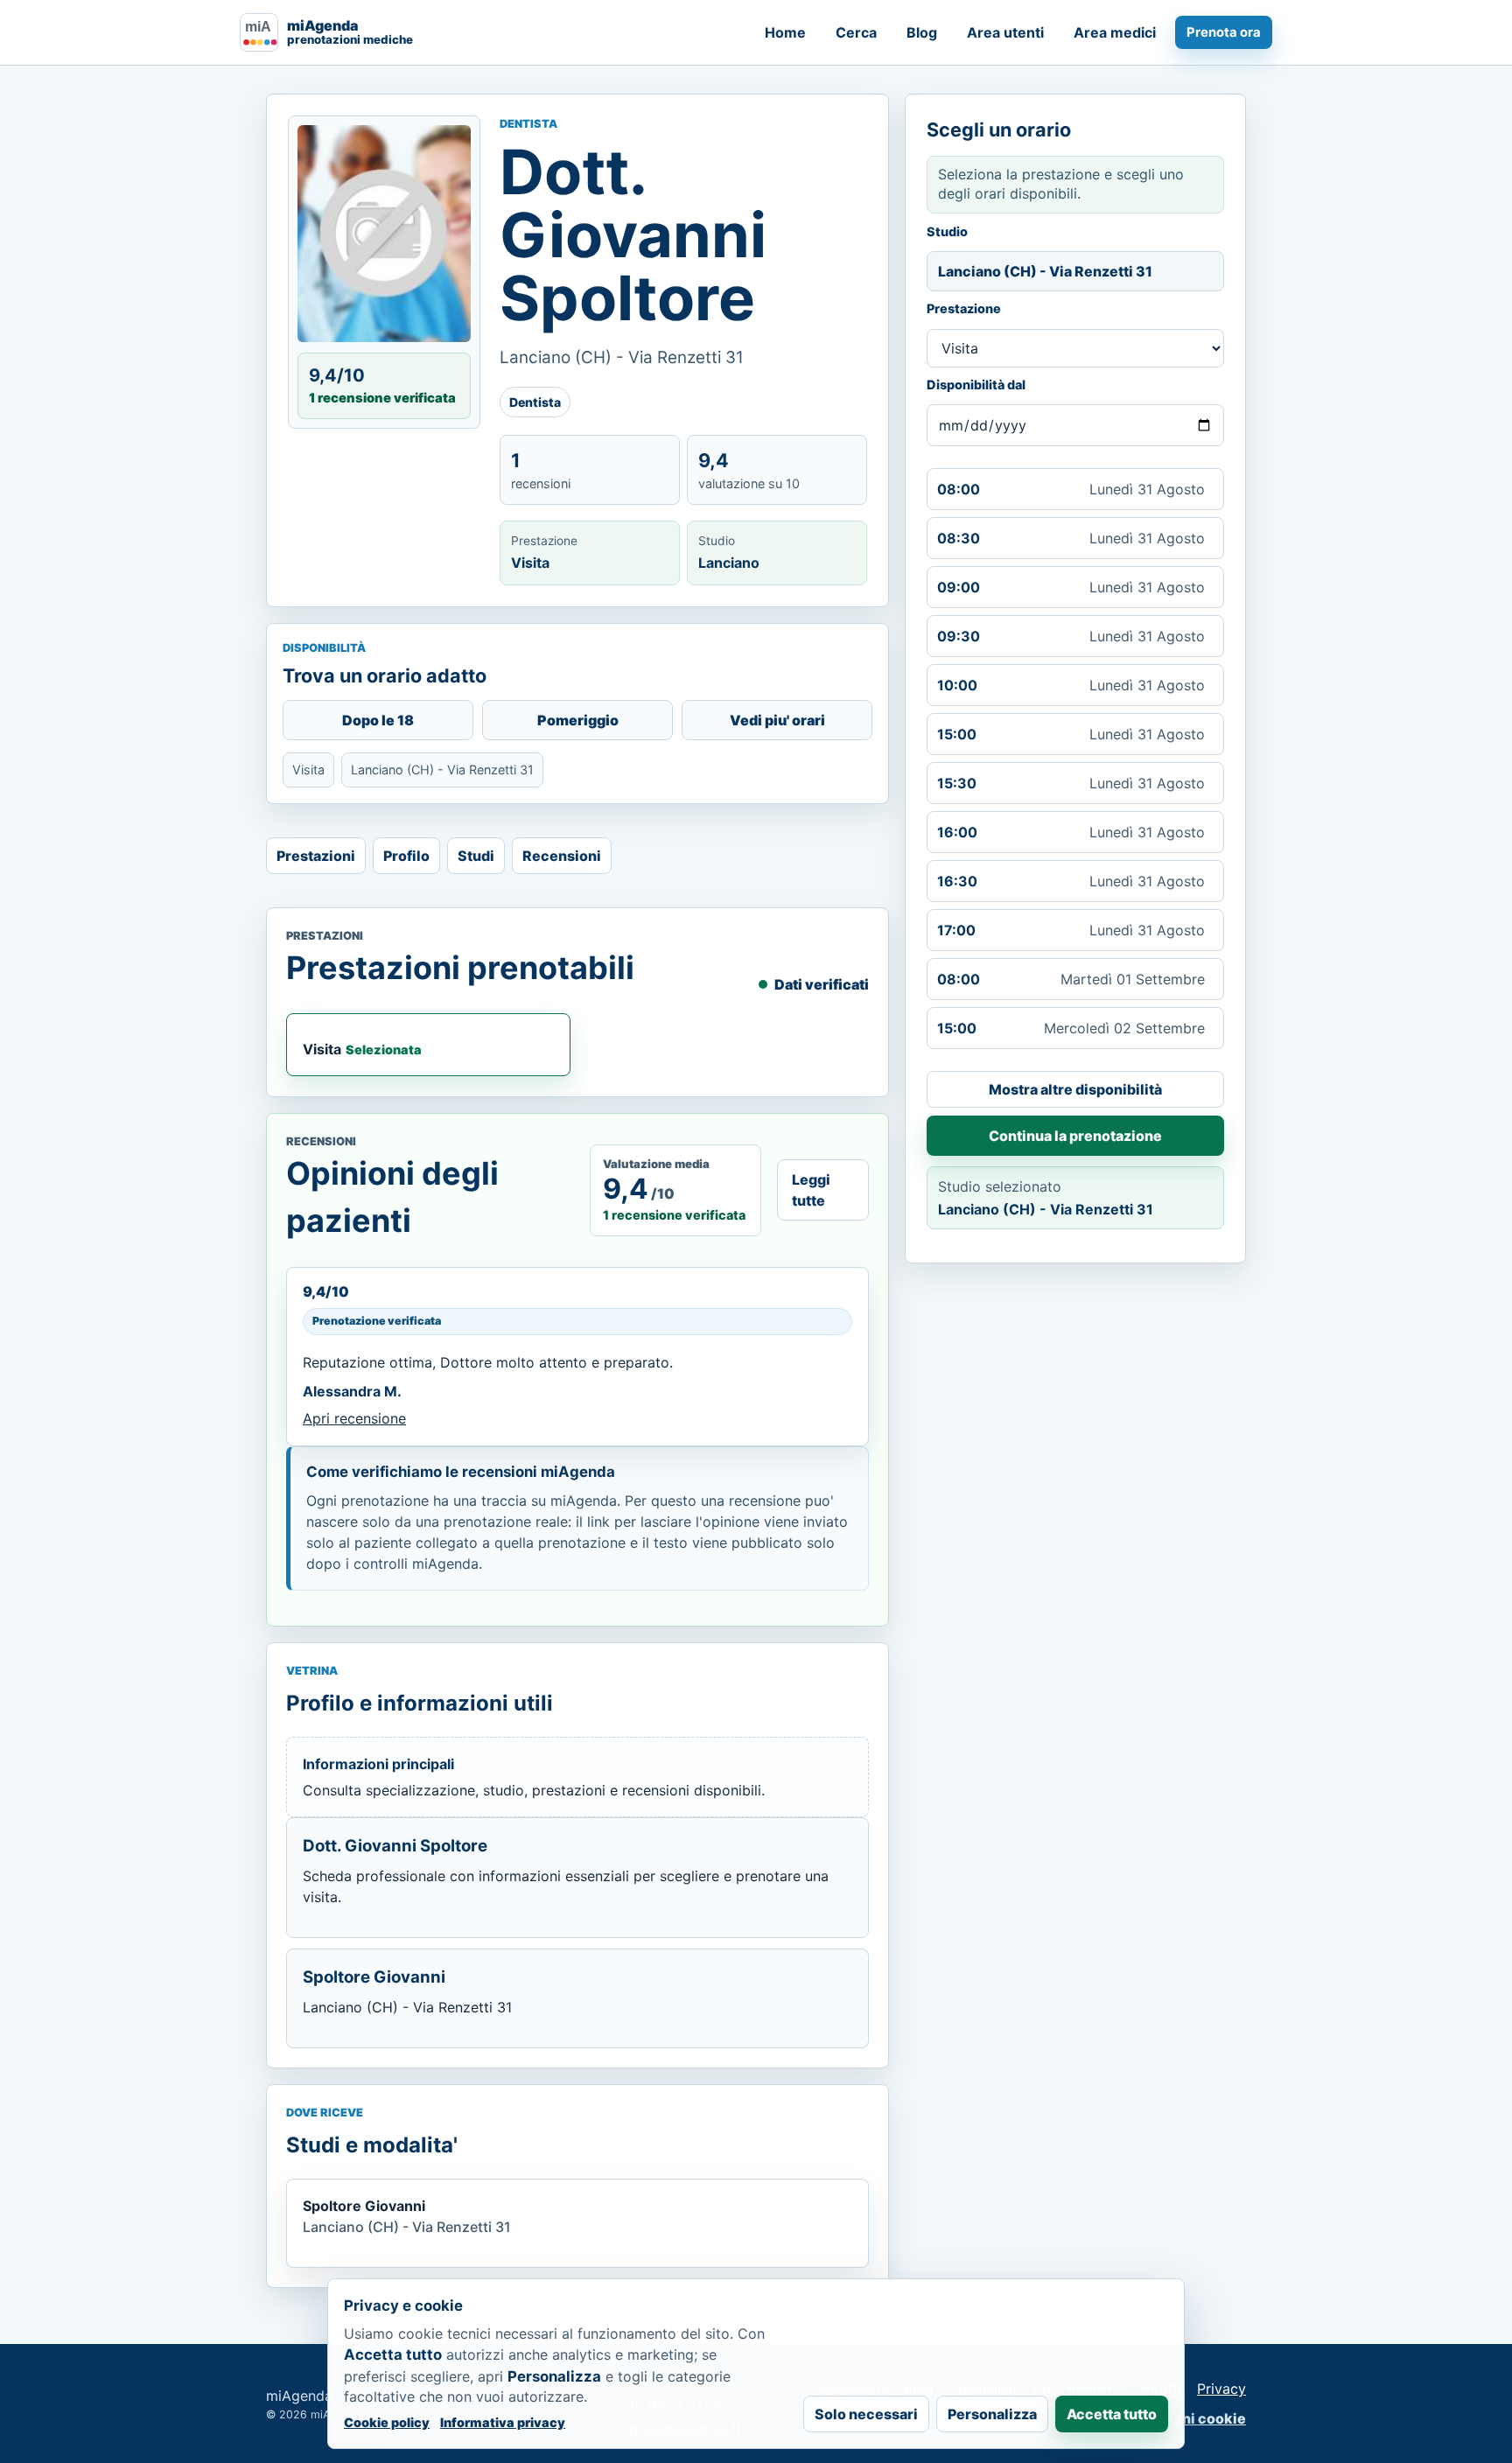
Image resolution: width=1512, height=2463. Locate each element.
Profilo (406, 856)
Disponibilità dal (976, 385)
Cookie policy (387, 2422)
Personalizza (992, 2414)
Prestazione (964, 308)
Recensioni (562, 856)
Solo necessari (866, 2414)
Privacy (1221, 2389)
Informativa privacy (503, 2422)
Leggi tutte (811, 1190)
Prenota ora (1224, 32)
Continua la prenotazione (1075, 1136)
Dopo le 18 (378, 720)
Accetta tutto (1112, 2414)
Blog (922, 32)
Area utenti (1005, 32)
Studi (476, 856)
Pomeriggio (578, 720)
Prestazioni (316, 856)
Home (785, 32)
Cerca (856, 32)
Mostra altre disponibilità (1075, 1089)
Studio (947, 231)
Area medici (1115, 32)
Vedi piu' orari (777, 720)
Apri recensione (354, 1418)
